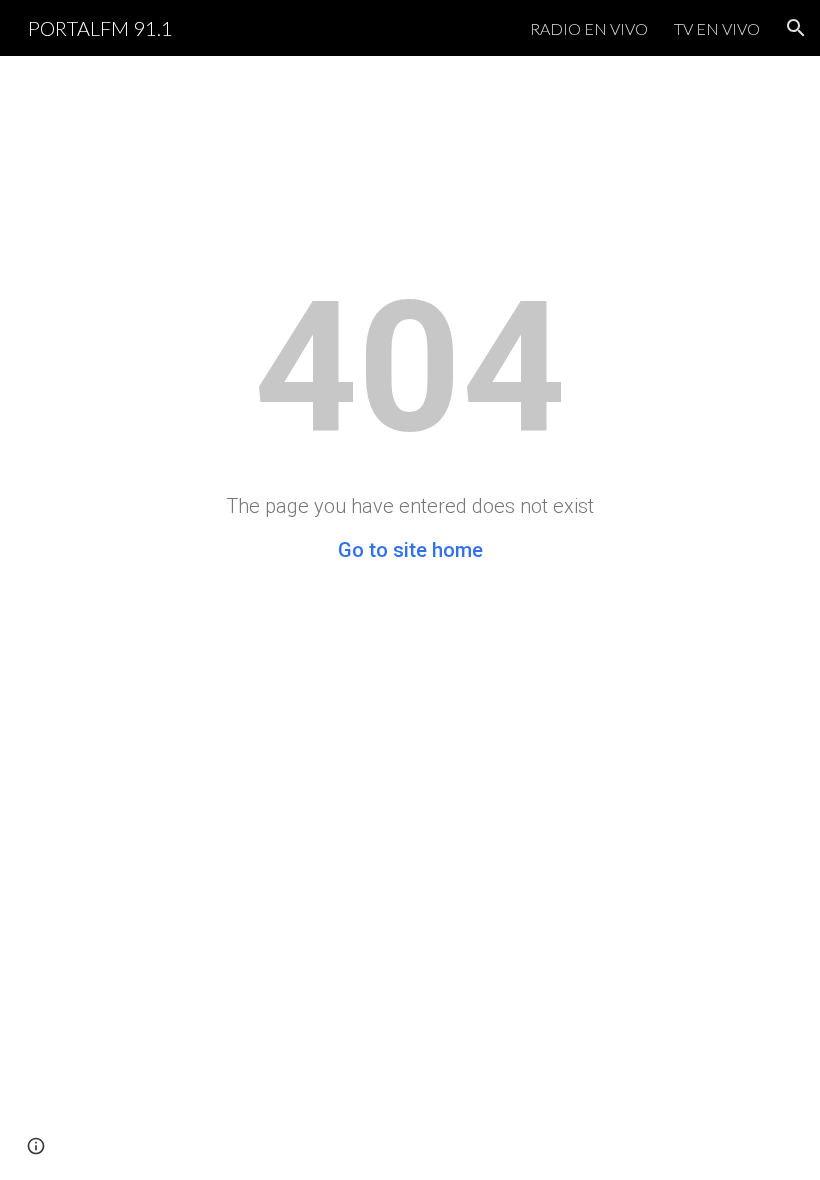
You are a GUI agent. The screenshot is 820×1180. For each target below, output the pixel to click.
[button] (796, 28)
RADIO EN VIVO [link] (589, 28)
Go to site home (410, 550)
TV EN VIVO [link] (717, 28)
